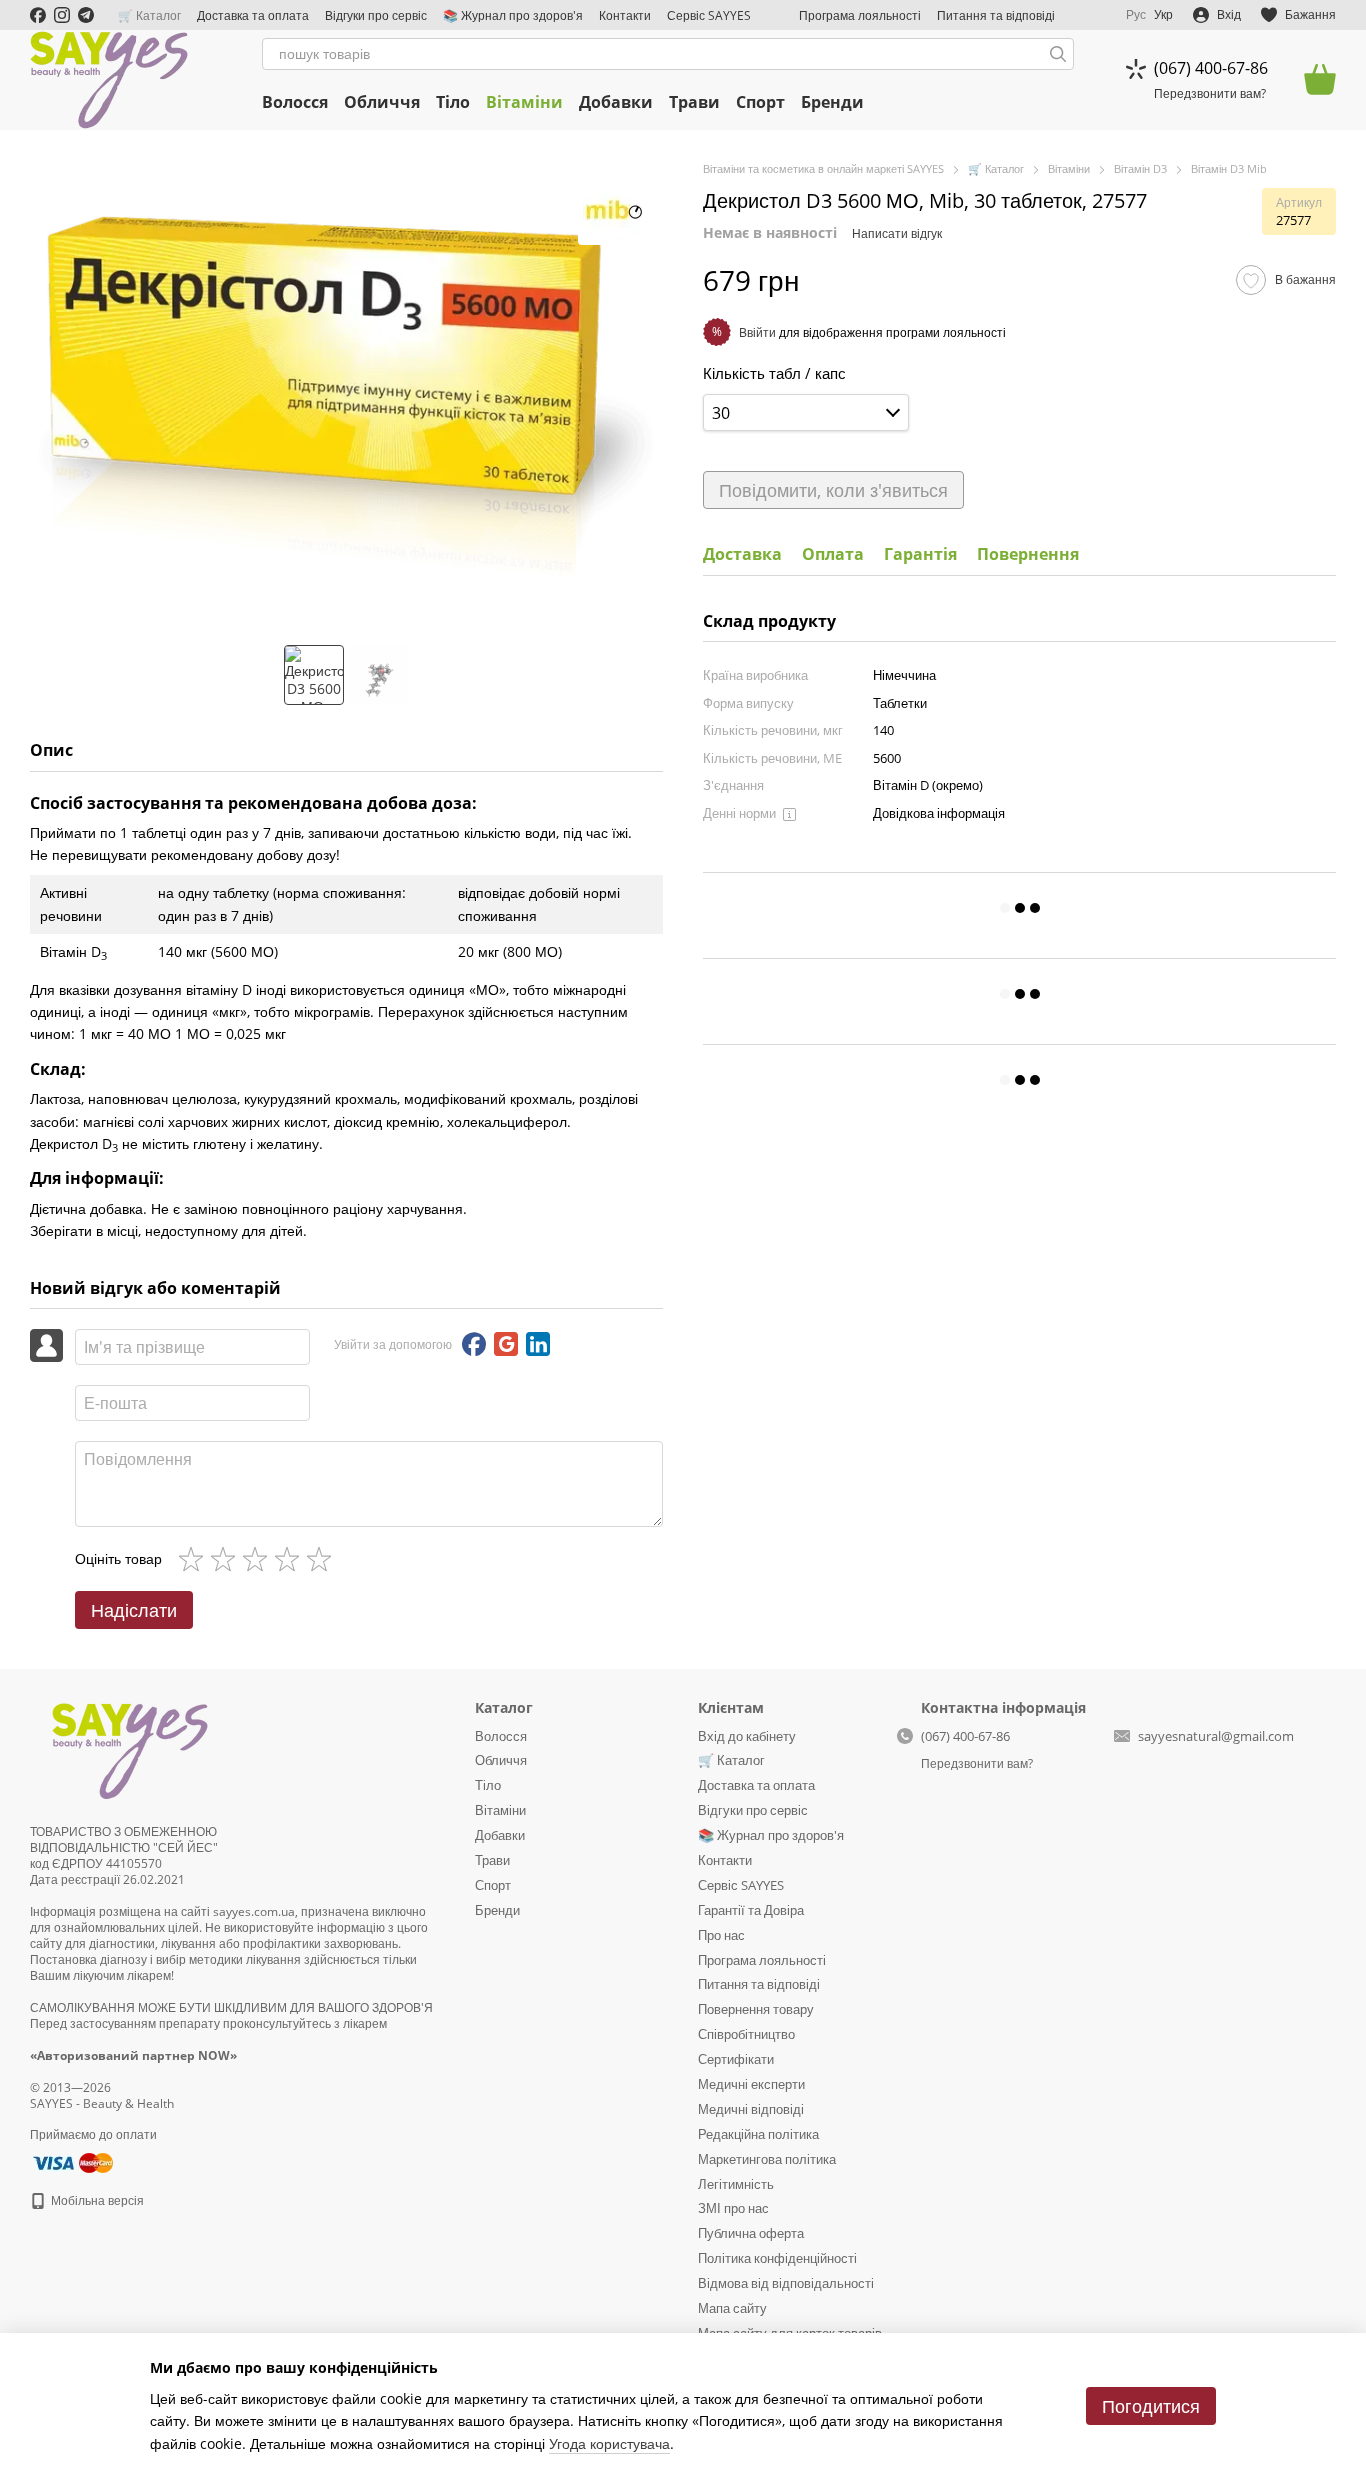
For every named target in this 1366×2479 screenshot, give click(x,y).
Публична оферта (751, 2233)
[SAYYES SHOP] (130, 1748)
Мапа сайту (732, 2308)
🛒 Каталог (149, 15)
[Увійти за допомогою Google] (506, 1344)
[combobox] (806, 412)
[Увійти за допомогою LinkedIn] (538, 1344)
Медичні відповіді (751, 2109)
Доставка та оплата (253, 15)
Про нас (721, 1935)
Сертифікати (736, 2059)
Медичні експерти (751, 2084)
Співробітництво (746, 2034)
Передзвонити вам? (1210, 94)
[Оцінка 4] (291, 1559)
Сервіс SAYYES (709, 15)
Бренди (832, 102)
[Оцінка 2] (227, 1559)
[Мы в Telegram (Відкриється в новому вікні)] (86, 15)
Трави (694, 102)
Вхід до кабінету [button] (747, 1736)
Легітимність (736, 2184)
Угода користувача (609, 2443)
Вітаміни (524, 102)
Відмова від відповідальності (786, 2283)
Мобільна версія (96, 2200)
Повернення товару (756, 2009)
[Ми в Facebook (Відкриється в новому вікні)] (38, 15)
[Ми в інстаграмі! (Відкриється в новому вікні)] (62, 15)
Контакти (625, 15)
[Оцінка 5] (323, 1559)
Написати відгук (897, 233)
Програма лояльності (860, 15)
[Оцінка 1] (195, 1559)
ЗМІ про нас (733, 2208)
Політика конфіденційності (777, 2258)
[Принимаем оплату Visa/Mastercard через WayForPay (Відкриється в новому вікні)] (71, 2161)
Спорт (760, 102)
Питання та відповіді (996, 15)
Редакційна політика (758, 2134)
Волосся (295, 102)
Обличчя (382, 102)
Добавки (616, 102)
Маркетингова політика (767, 2159)
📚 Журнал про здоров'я (513, 15)
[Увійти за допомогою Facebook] (474, 1344)
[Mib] (613, 210)
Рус (1136, 15)
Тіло (453, 102)
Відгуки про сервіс (376, 15)
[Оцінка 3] (259, 1559)
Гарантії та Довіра (751, 1910)
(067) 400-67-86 (1211, 68)
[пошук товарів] (1058, 54)
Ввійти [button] (757, 331)
